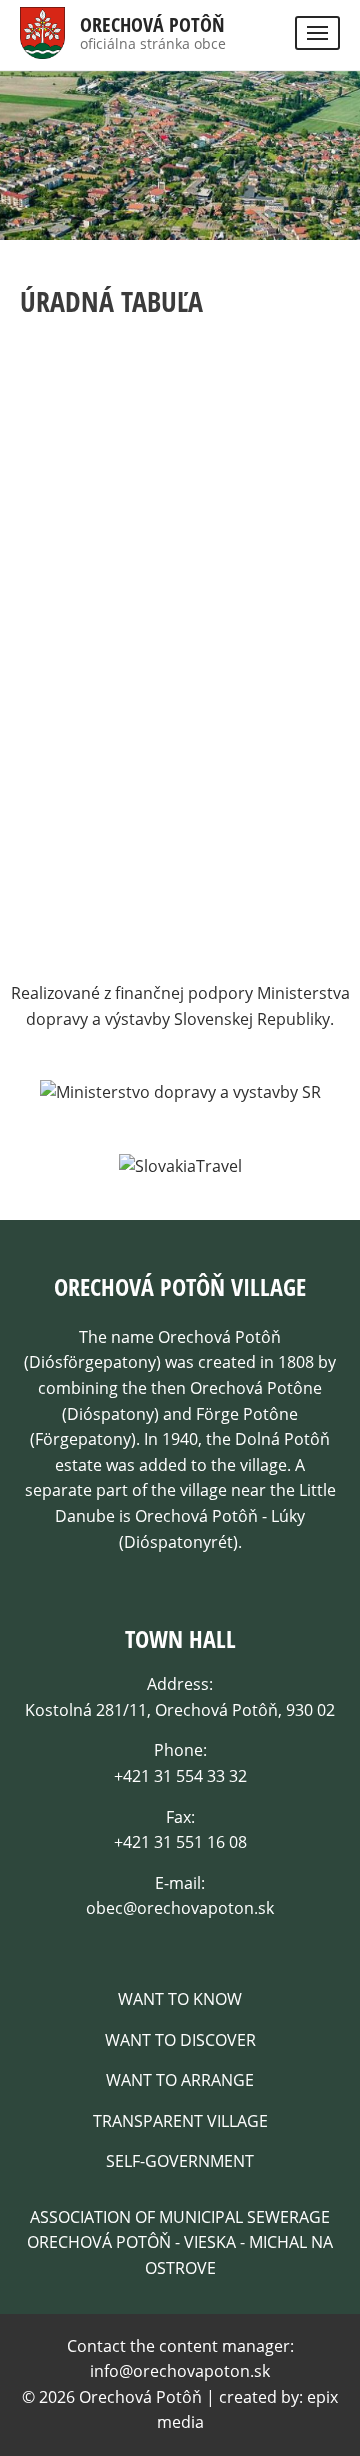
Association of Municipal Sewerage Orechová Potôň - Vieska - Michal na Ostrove (180, 2242)
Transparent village (180, 2121)
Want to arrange (180, 2080)
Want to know (180, 1999)
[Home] (42, 45)
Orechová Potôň (152, 25)
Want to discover (180, 2040)
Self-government (180, 2161)
